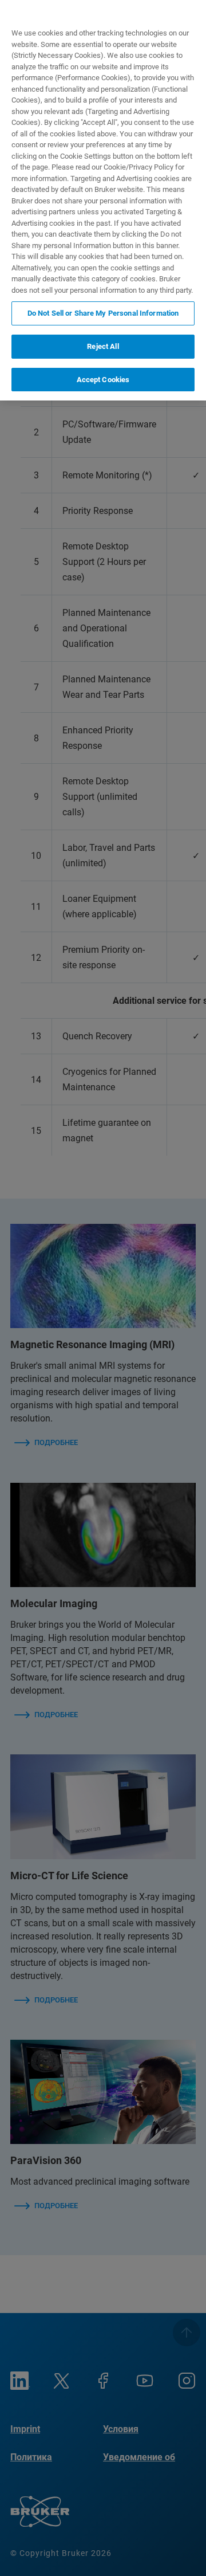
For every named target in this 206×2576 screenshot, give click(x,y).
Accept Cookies (103, 380)
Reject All (103, 346)
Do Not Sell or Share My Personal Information (103, 313)
